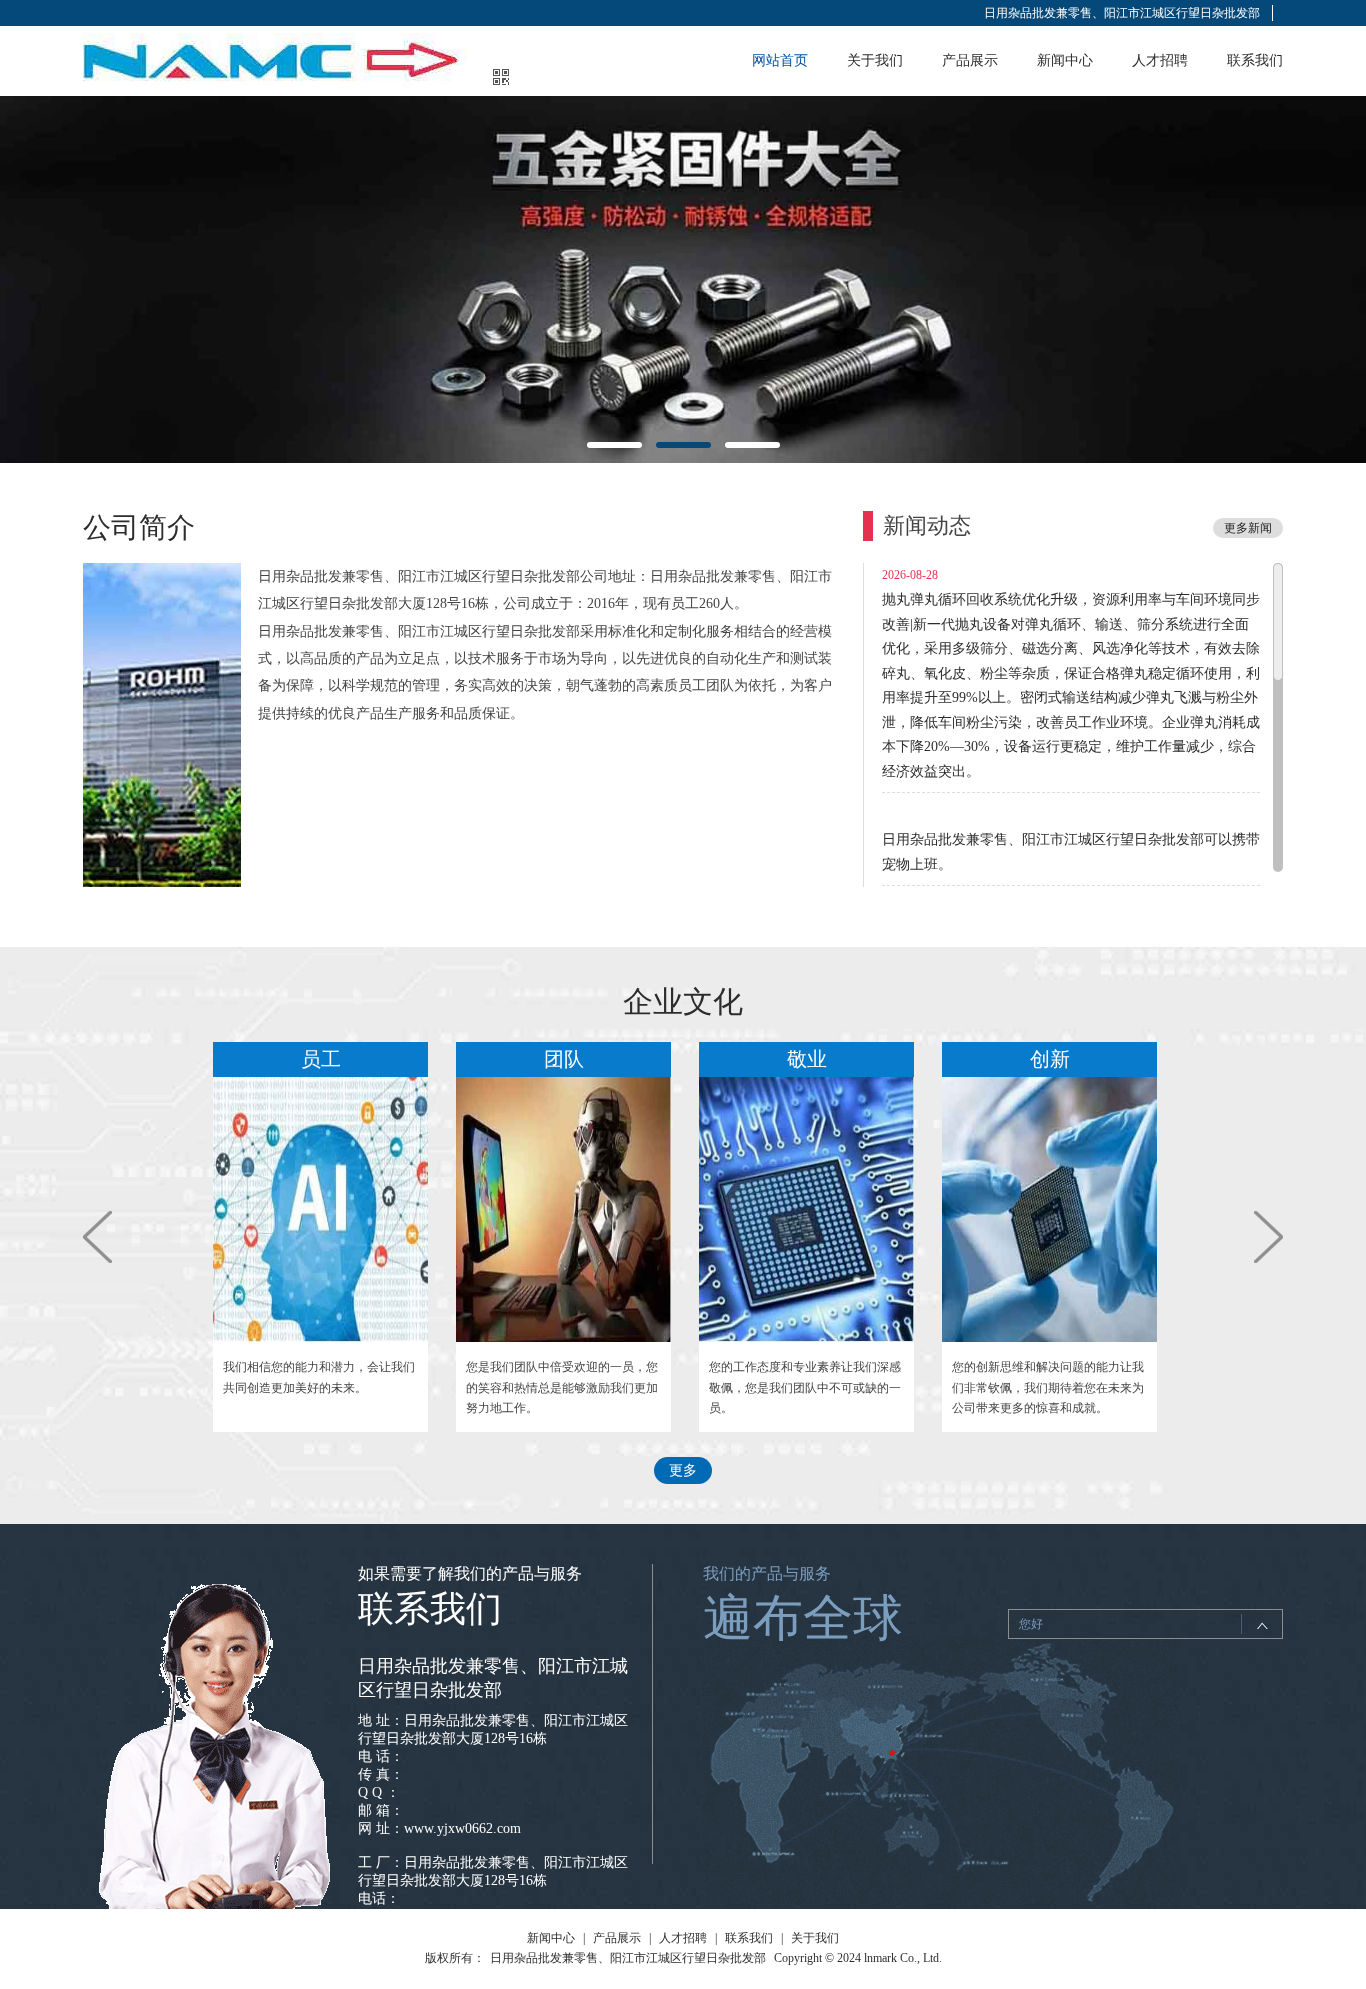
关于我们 (875, 60)
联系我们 (1255, 60)
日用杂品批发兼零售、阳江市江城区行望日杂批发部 (1122, 13)
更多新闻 (1248, 528)
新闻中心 (1065, 60)
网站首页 (780, 60)
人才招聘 (1160, 60)
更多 (683, 1470)
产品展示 (970, 60)
